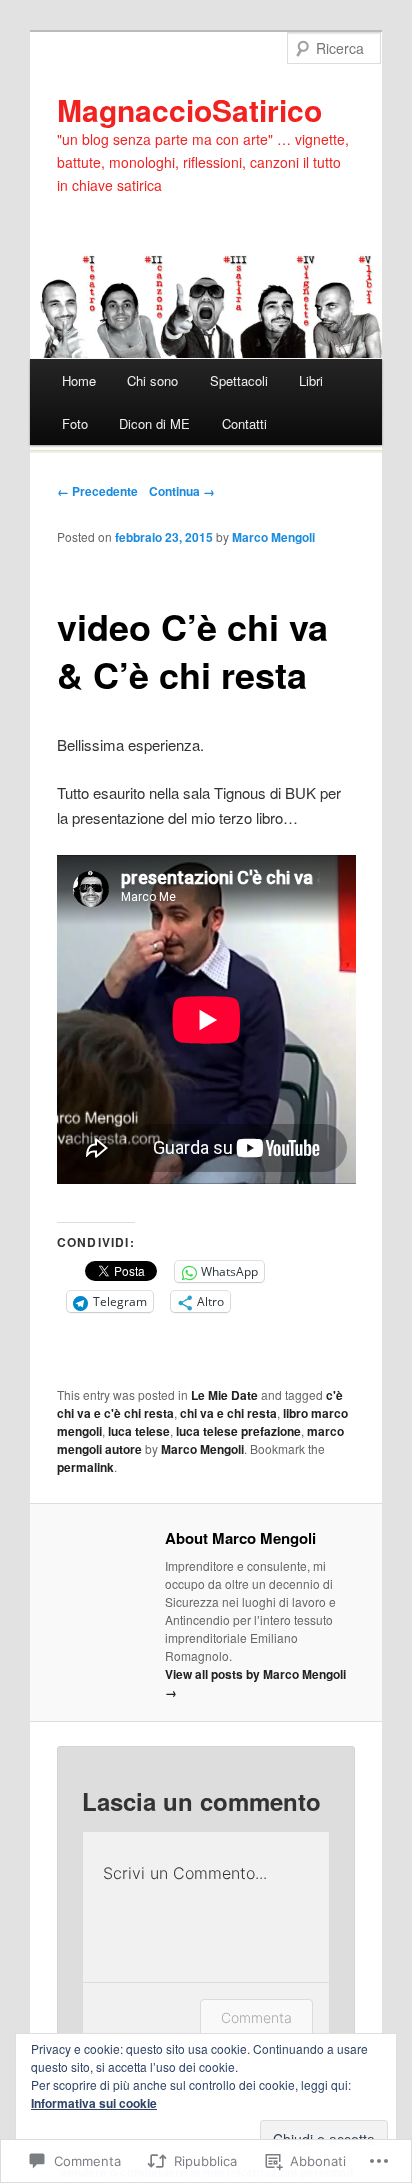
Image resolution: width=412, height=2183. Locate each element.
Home (79, 380)
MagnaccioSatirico (189, 109)
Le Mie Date (224, 1395)
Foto (75, 423)
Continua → (182, 491)
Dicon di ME (154, 423)
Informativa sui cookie (94, 2103)
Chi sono (152, 380)
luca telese (139, 1431)
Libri (311, 380)
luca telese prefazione (238, 1431)
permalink (85, 1467)
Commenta (256, 2017)
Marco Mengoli (273, 537)
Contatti (244, 423)
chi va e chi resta (228, 1413)
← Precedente (97, 491)
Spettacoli (239, 380)
